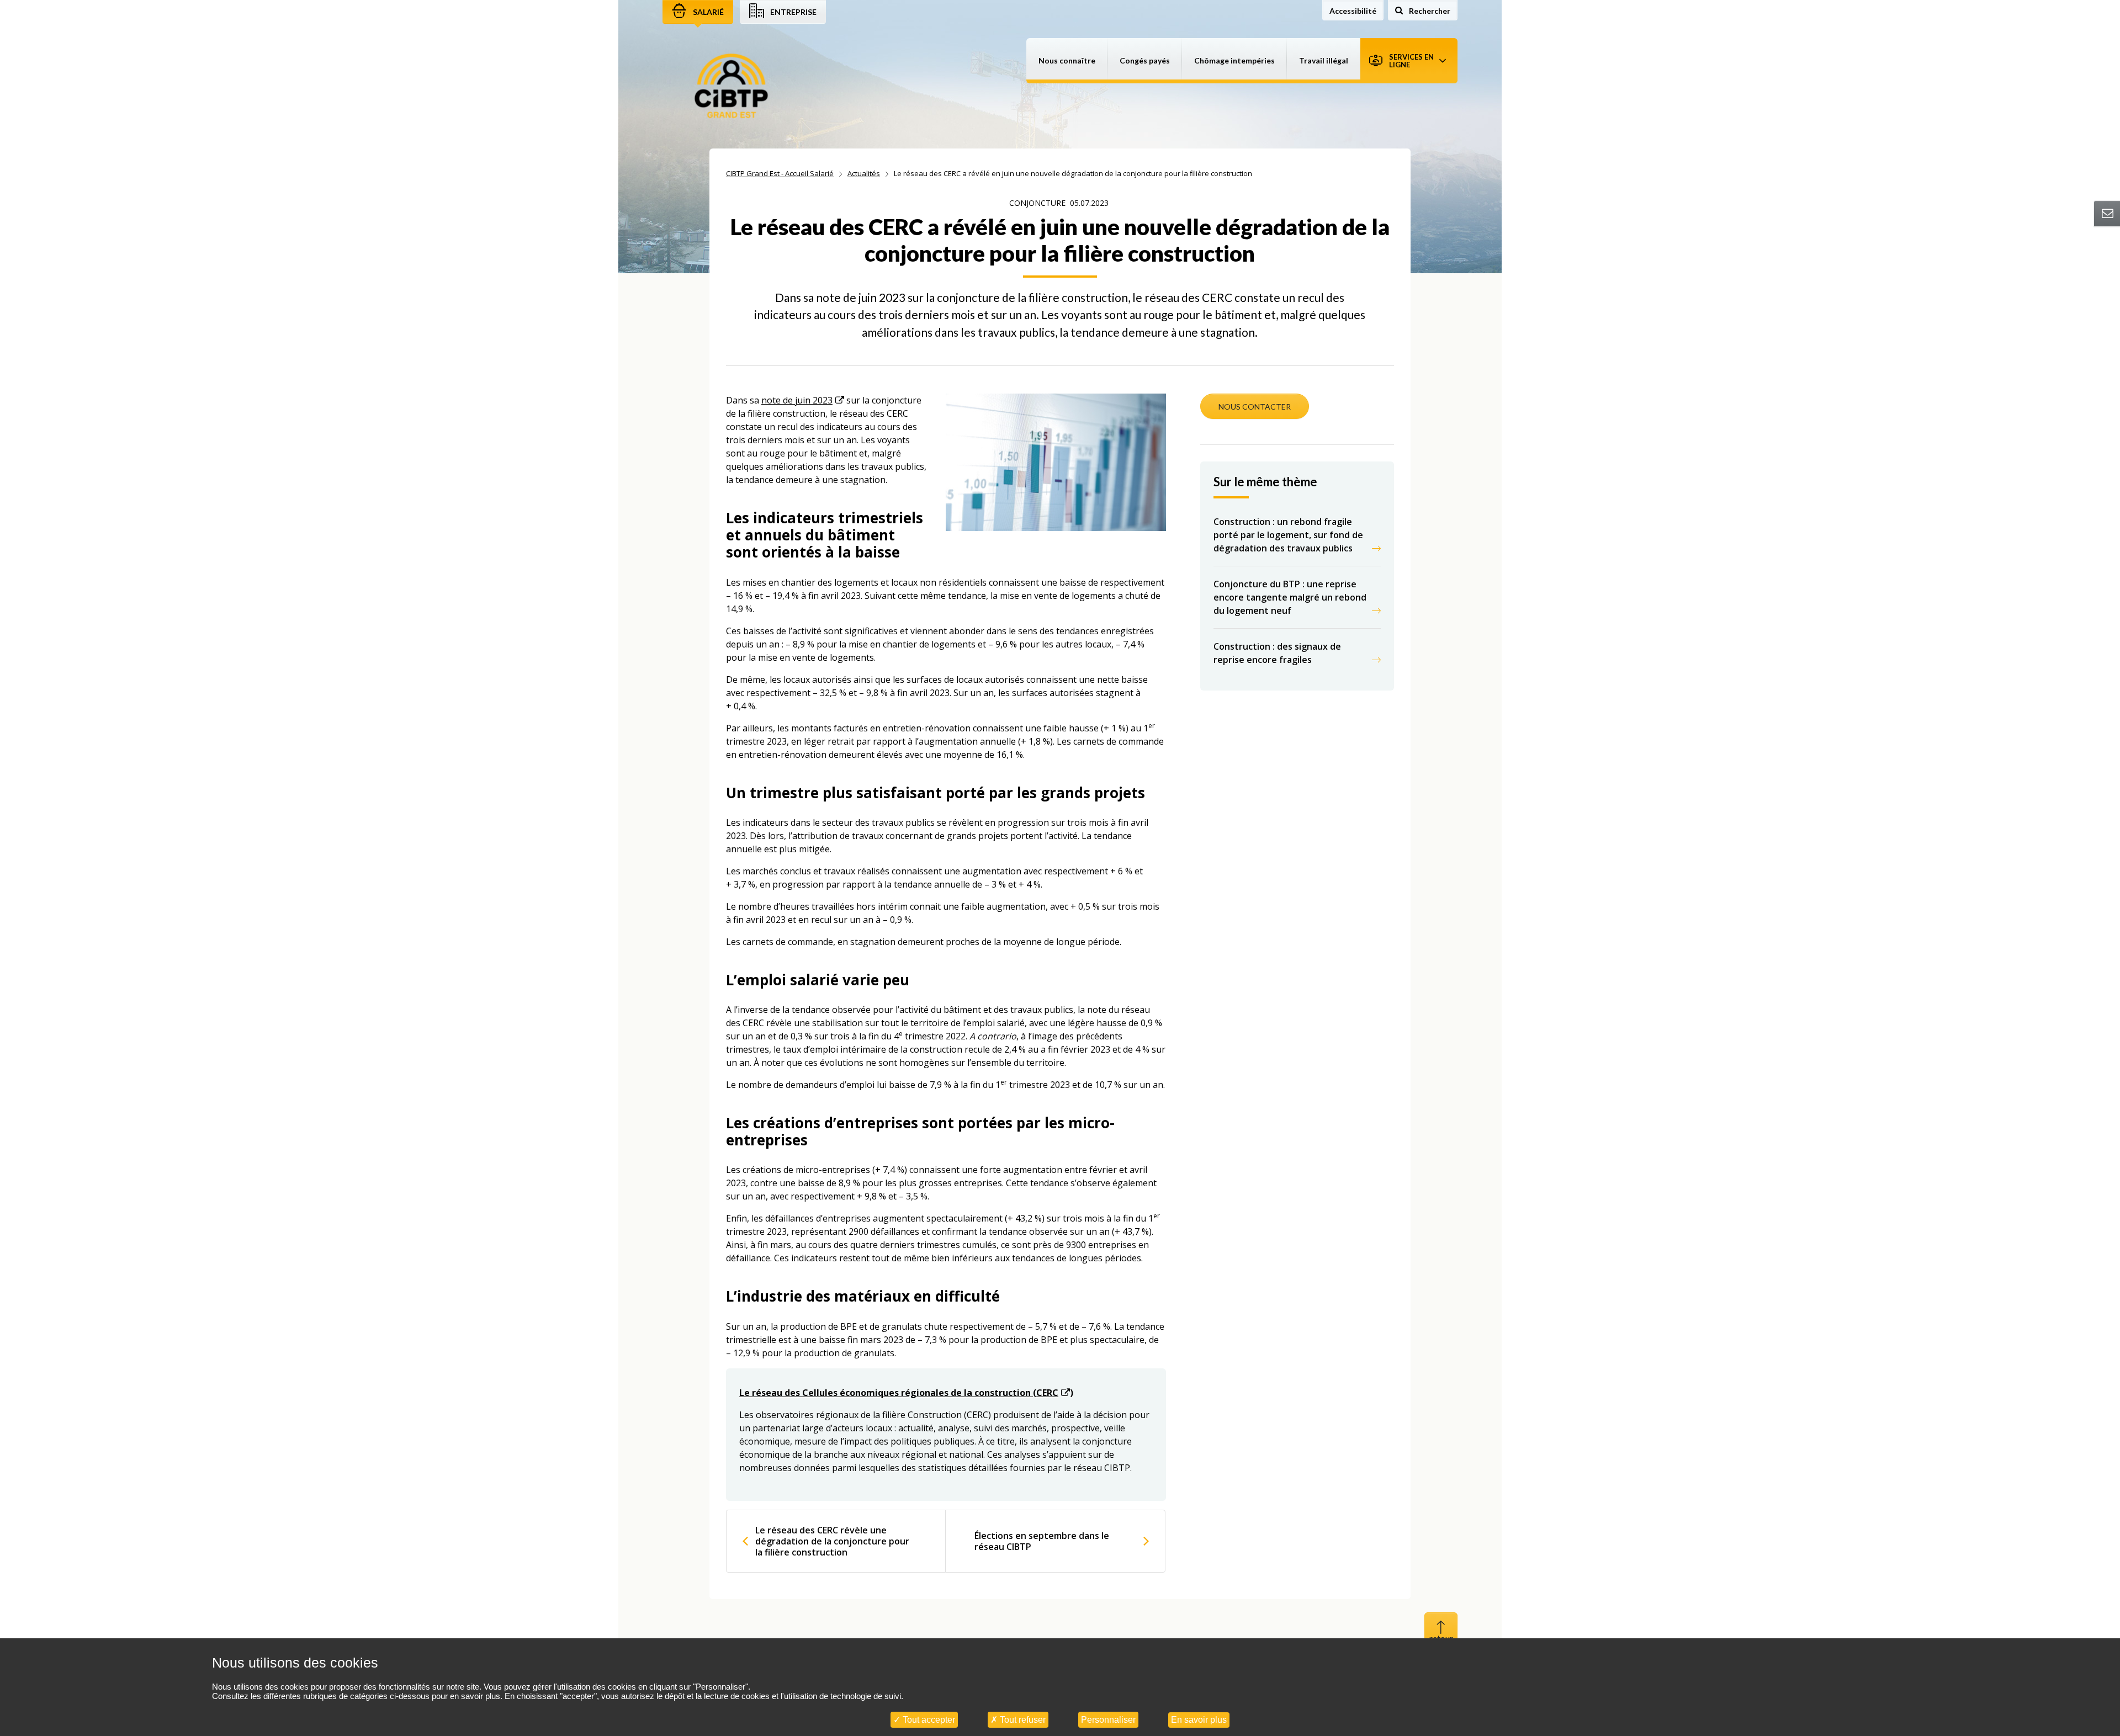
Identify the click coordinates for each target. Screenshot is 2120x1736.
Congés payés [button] (1145, 60)
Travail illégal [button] (1324, 60)
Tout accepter (928, 1720)
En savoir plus (1199, 1720)
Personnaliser (1108, 1720)
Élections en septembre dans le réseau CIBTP (1042, 1541)
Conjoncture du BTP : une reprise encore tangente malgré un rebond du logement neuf (1290, 597)
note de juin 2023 (797, 400)
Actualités (864, 173)
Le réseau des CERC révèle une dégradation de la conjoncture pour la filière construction (832, 1541)
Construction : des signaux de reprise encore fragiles (1277, 653)
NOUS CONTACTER (1255, 407)
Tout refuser (1022, 1720)
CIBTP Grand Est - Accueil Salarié (780, 173)
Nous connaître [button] (1067, 60)
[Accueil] (731, 87)
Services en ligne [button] (1411, 61)
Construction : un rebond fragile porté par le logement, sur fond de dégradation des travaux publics (1288, 535)
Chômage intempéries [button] (1234, 60)
